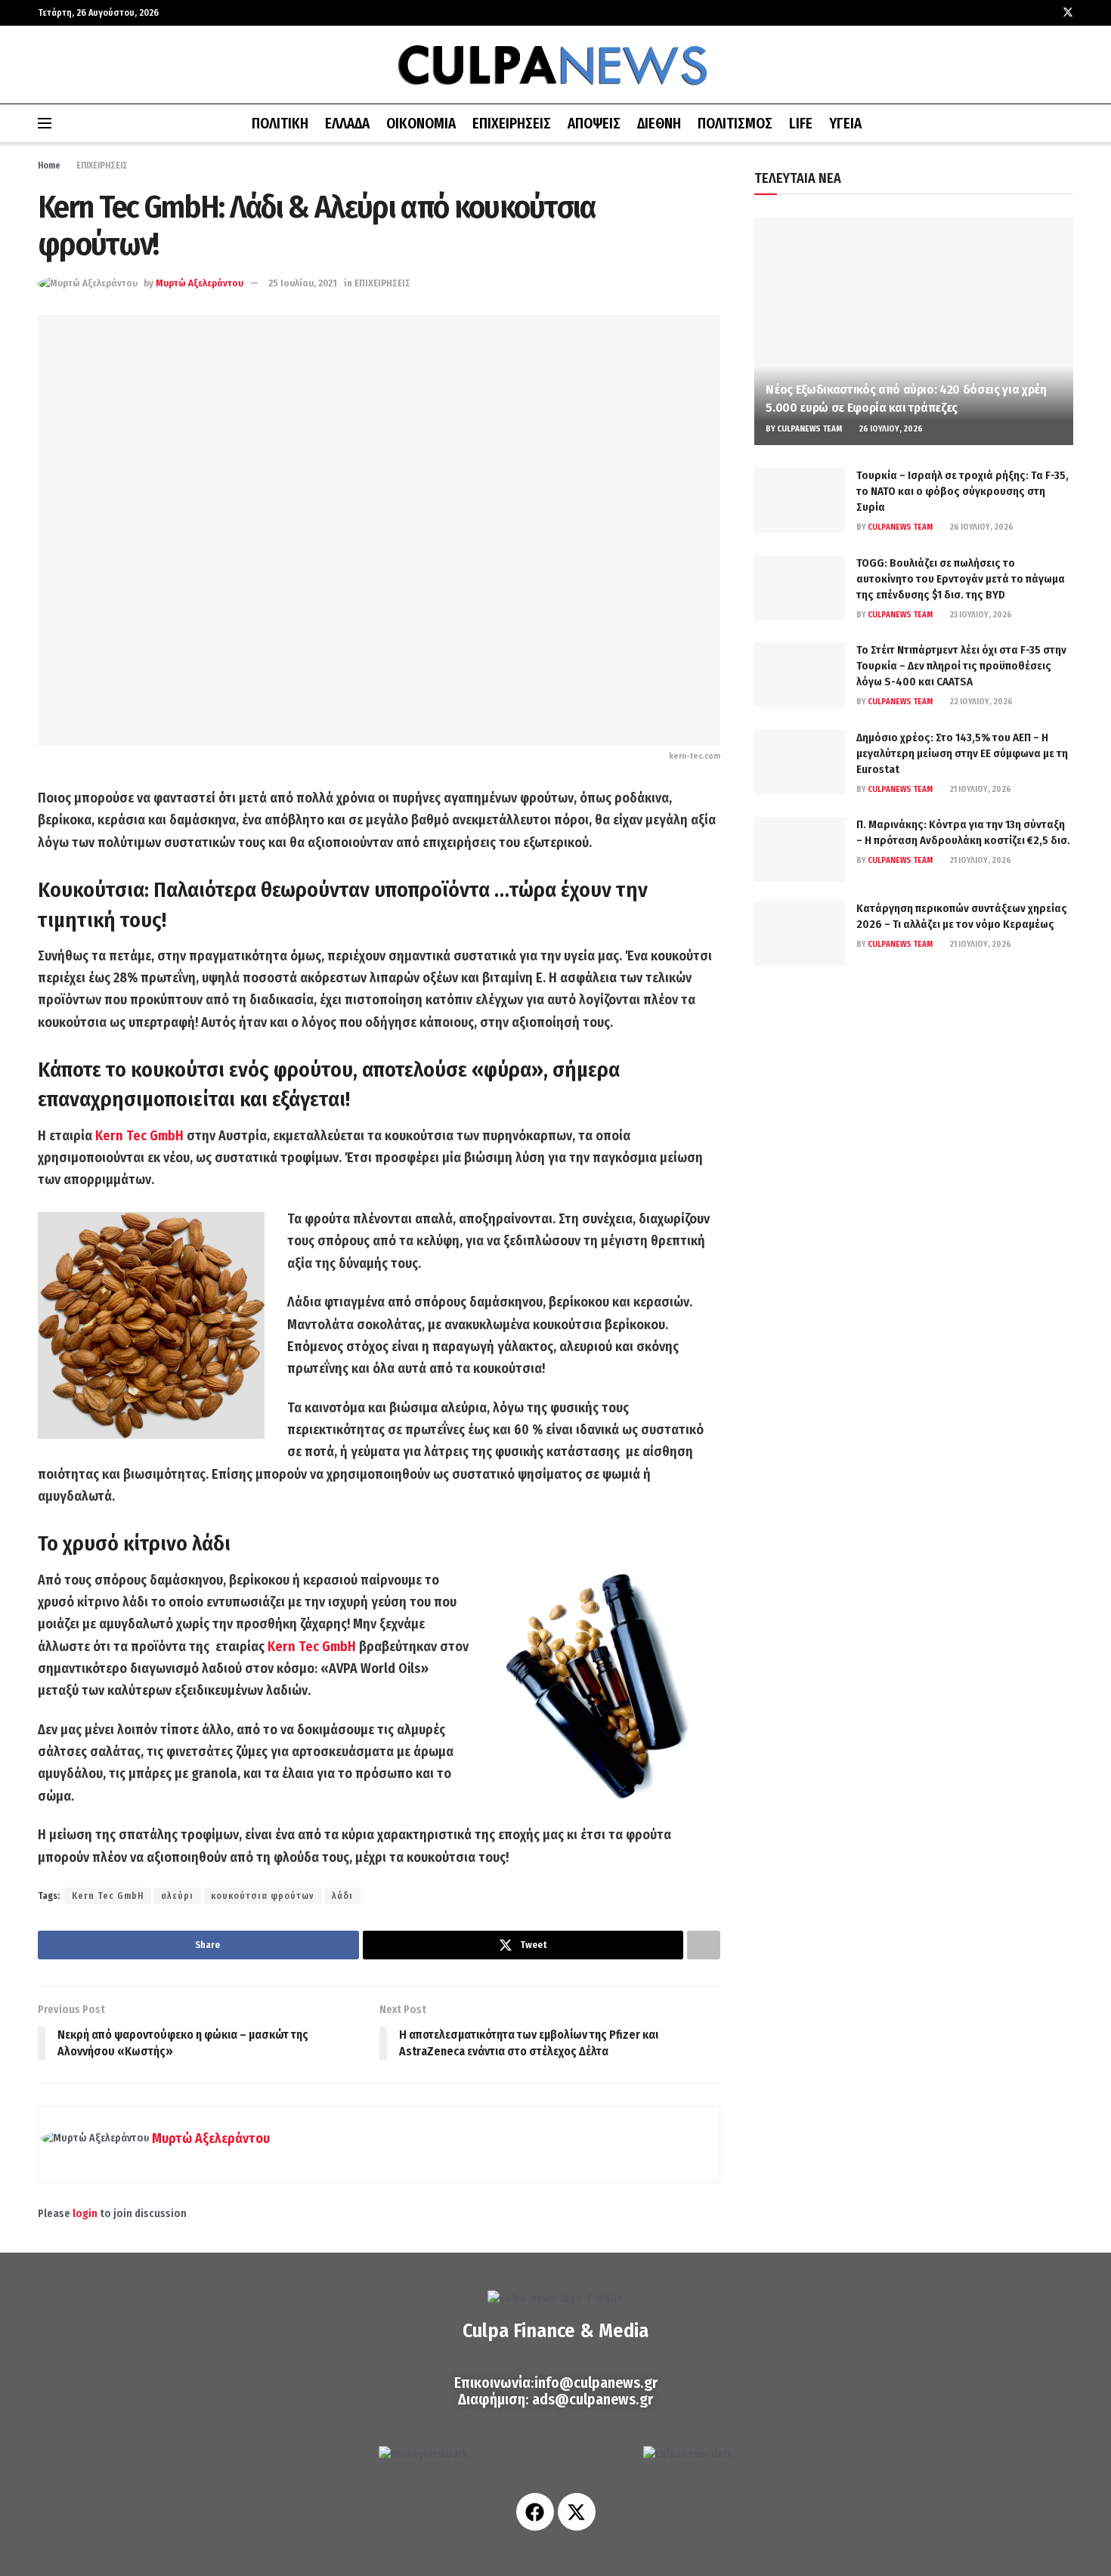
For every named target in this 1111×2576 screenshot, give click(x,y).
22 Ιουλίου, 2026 (980, 702)
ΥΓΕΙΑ (845, 124)
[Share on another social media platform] (704, 1945)
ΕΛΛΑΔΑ (347, 124)
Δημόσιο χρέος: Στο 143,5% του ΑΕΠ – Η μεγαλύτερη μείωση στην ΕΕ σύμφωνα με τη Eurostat (962, 753)
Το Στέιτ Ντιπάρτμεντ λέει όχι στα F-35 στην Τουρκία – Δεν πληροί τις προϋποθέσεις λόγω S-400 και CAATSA (961, 666)
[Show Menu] (45, 123)
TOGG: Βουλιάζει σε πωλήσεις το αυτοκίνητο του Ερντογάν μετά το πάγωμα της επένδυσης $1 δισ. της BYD (961, 579)
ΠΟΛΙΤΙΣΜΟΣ (735, 124)
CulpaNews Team (809, 429)
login (85, 2214)
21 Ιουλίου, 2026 (979, 789)
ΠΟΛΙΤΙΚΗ (280, 124)
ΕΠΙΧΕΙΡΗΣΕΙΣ (512, 124)
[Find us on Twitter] (1068, 13)
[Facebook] (535, 2512)
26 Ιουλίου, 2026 (890, 429)
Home (49, 165)
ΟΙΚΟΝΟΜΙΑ (421, 124)
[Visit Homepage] (555, 65)
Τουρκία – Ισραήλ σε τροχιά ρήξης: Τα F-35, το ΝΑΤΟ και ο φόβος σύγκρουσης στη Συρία (962, 491)
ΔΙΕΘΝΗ (659, 124)
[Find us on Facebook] (1048, 13)
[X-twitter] (577, 2512)
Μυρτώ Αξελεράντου (200, 283)
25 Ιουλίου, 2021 (303, 283)
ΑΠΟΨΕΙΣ (594, 124)
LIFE (801, 124)
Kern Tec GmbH (139, 1136)
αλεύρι (177, 1896)
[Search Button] (1068, 123)
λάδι (342, 1896)
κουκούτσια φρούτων (263, 1896)
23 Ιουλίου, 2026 (980, 615)
